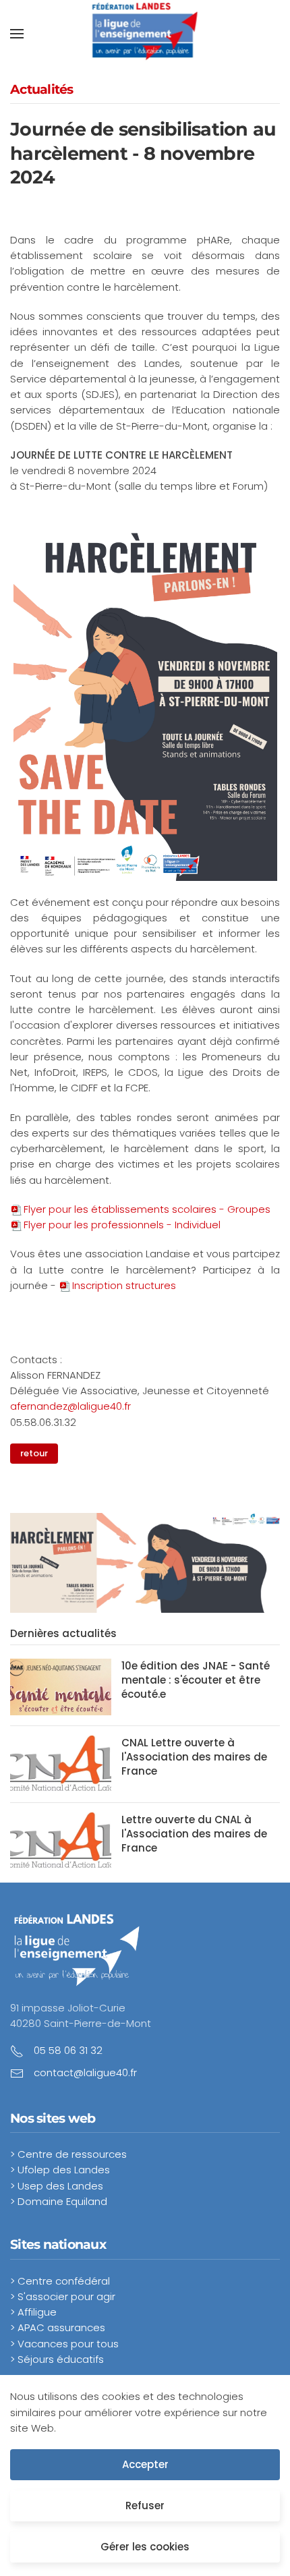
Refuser (145, 2506)
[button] (17, 34)
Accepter (145, 2464)
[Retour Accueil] (145, 34)
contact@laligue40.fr (85, 2072)
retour (34, 1453)
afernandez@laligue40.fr (70, 1406)
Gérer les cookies (145, 2547)
